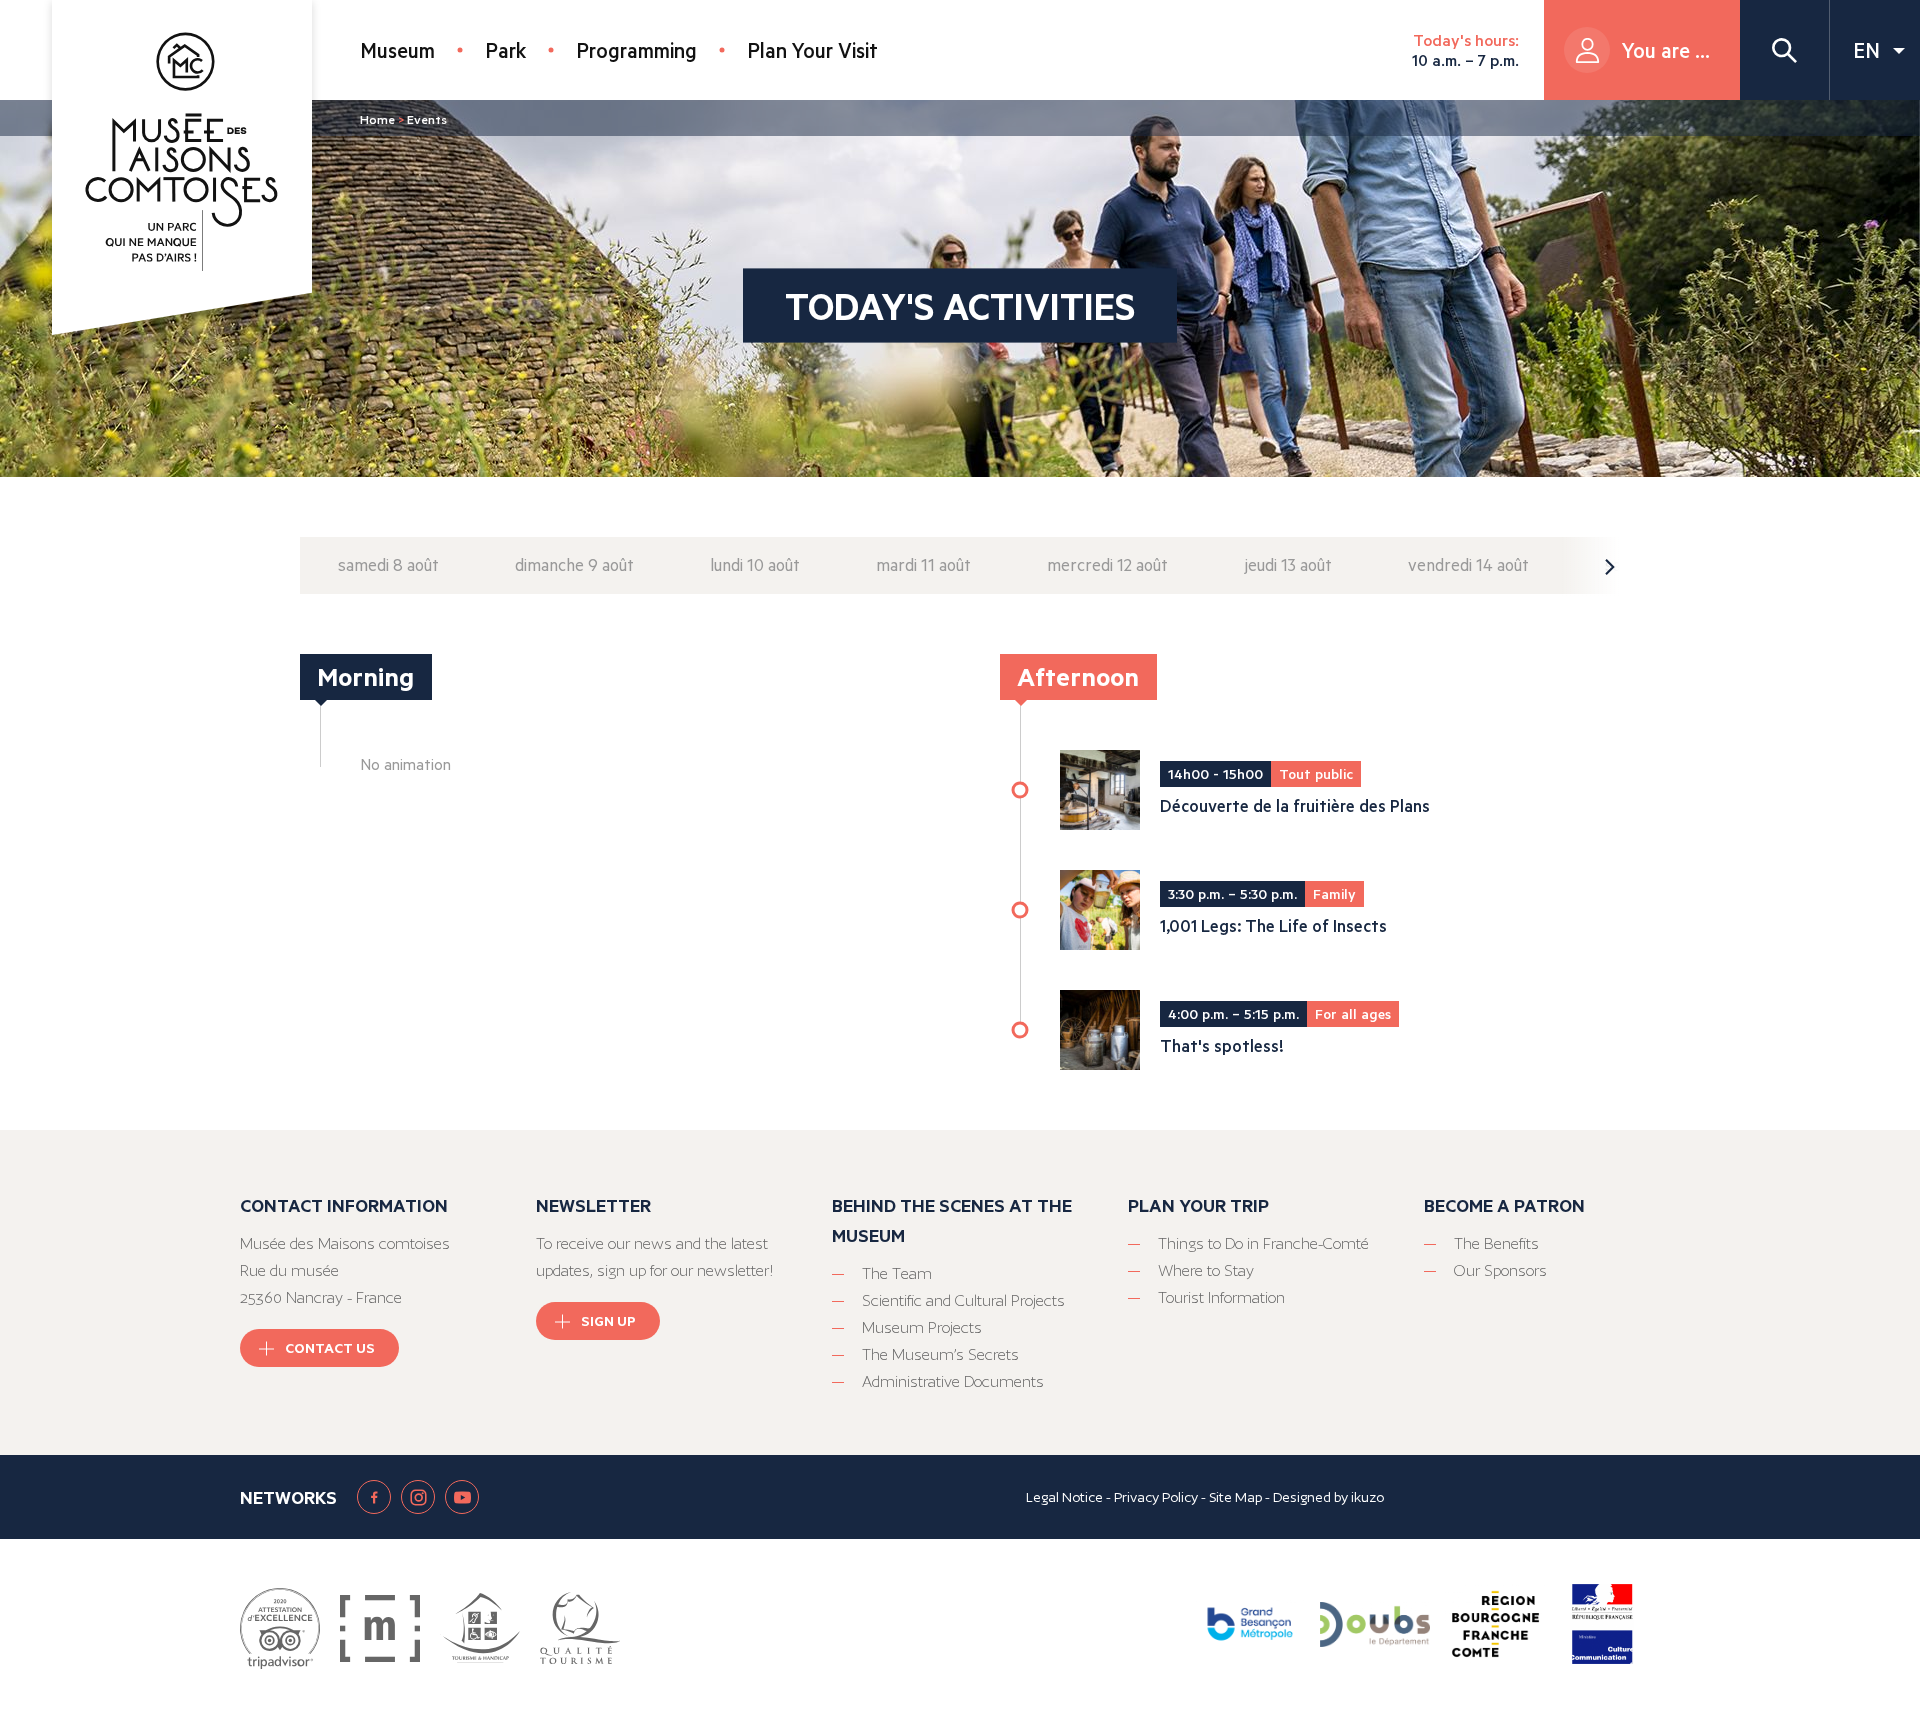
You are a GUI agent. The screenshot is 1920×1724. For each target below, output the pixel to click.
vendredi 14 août (1468, 564)
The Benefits (1496, 1243)
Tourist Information (1221, 1297)
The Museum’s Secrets (940, 1354)
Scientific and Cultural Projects (963, 1300)
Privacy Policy (1156, 1497)
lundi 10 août (755, 564)
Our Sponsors (1500, 1270)
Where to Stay (1206, 1270)
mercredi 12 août (1107, 564)
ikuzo (1367, 1497)
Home (377, 119)
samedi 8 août (388, 564)
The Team (897, 1273)
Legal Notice (1064, 1497)
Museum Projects (922, 1327)
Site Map (1235, 1497)
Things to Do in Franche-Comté (1263, 1243)
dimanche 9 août (574, 564)
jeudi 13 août (1288, 564)
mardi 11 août (923, 564)
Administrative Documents (953, 1381)
